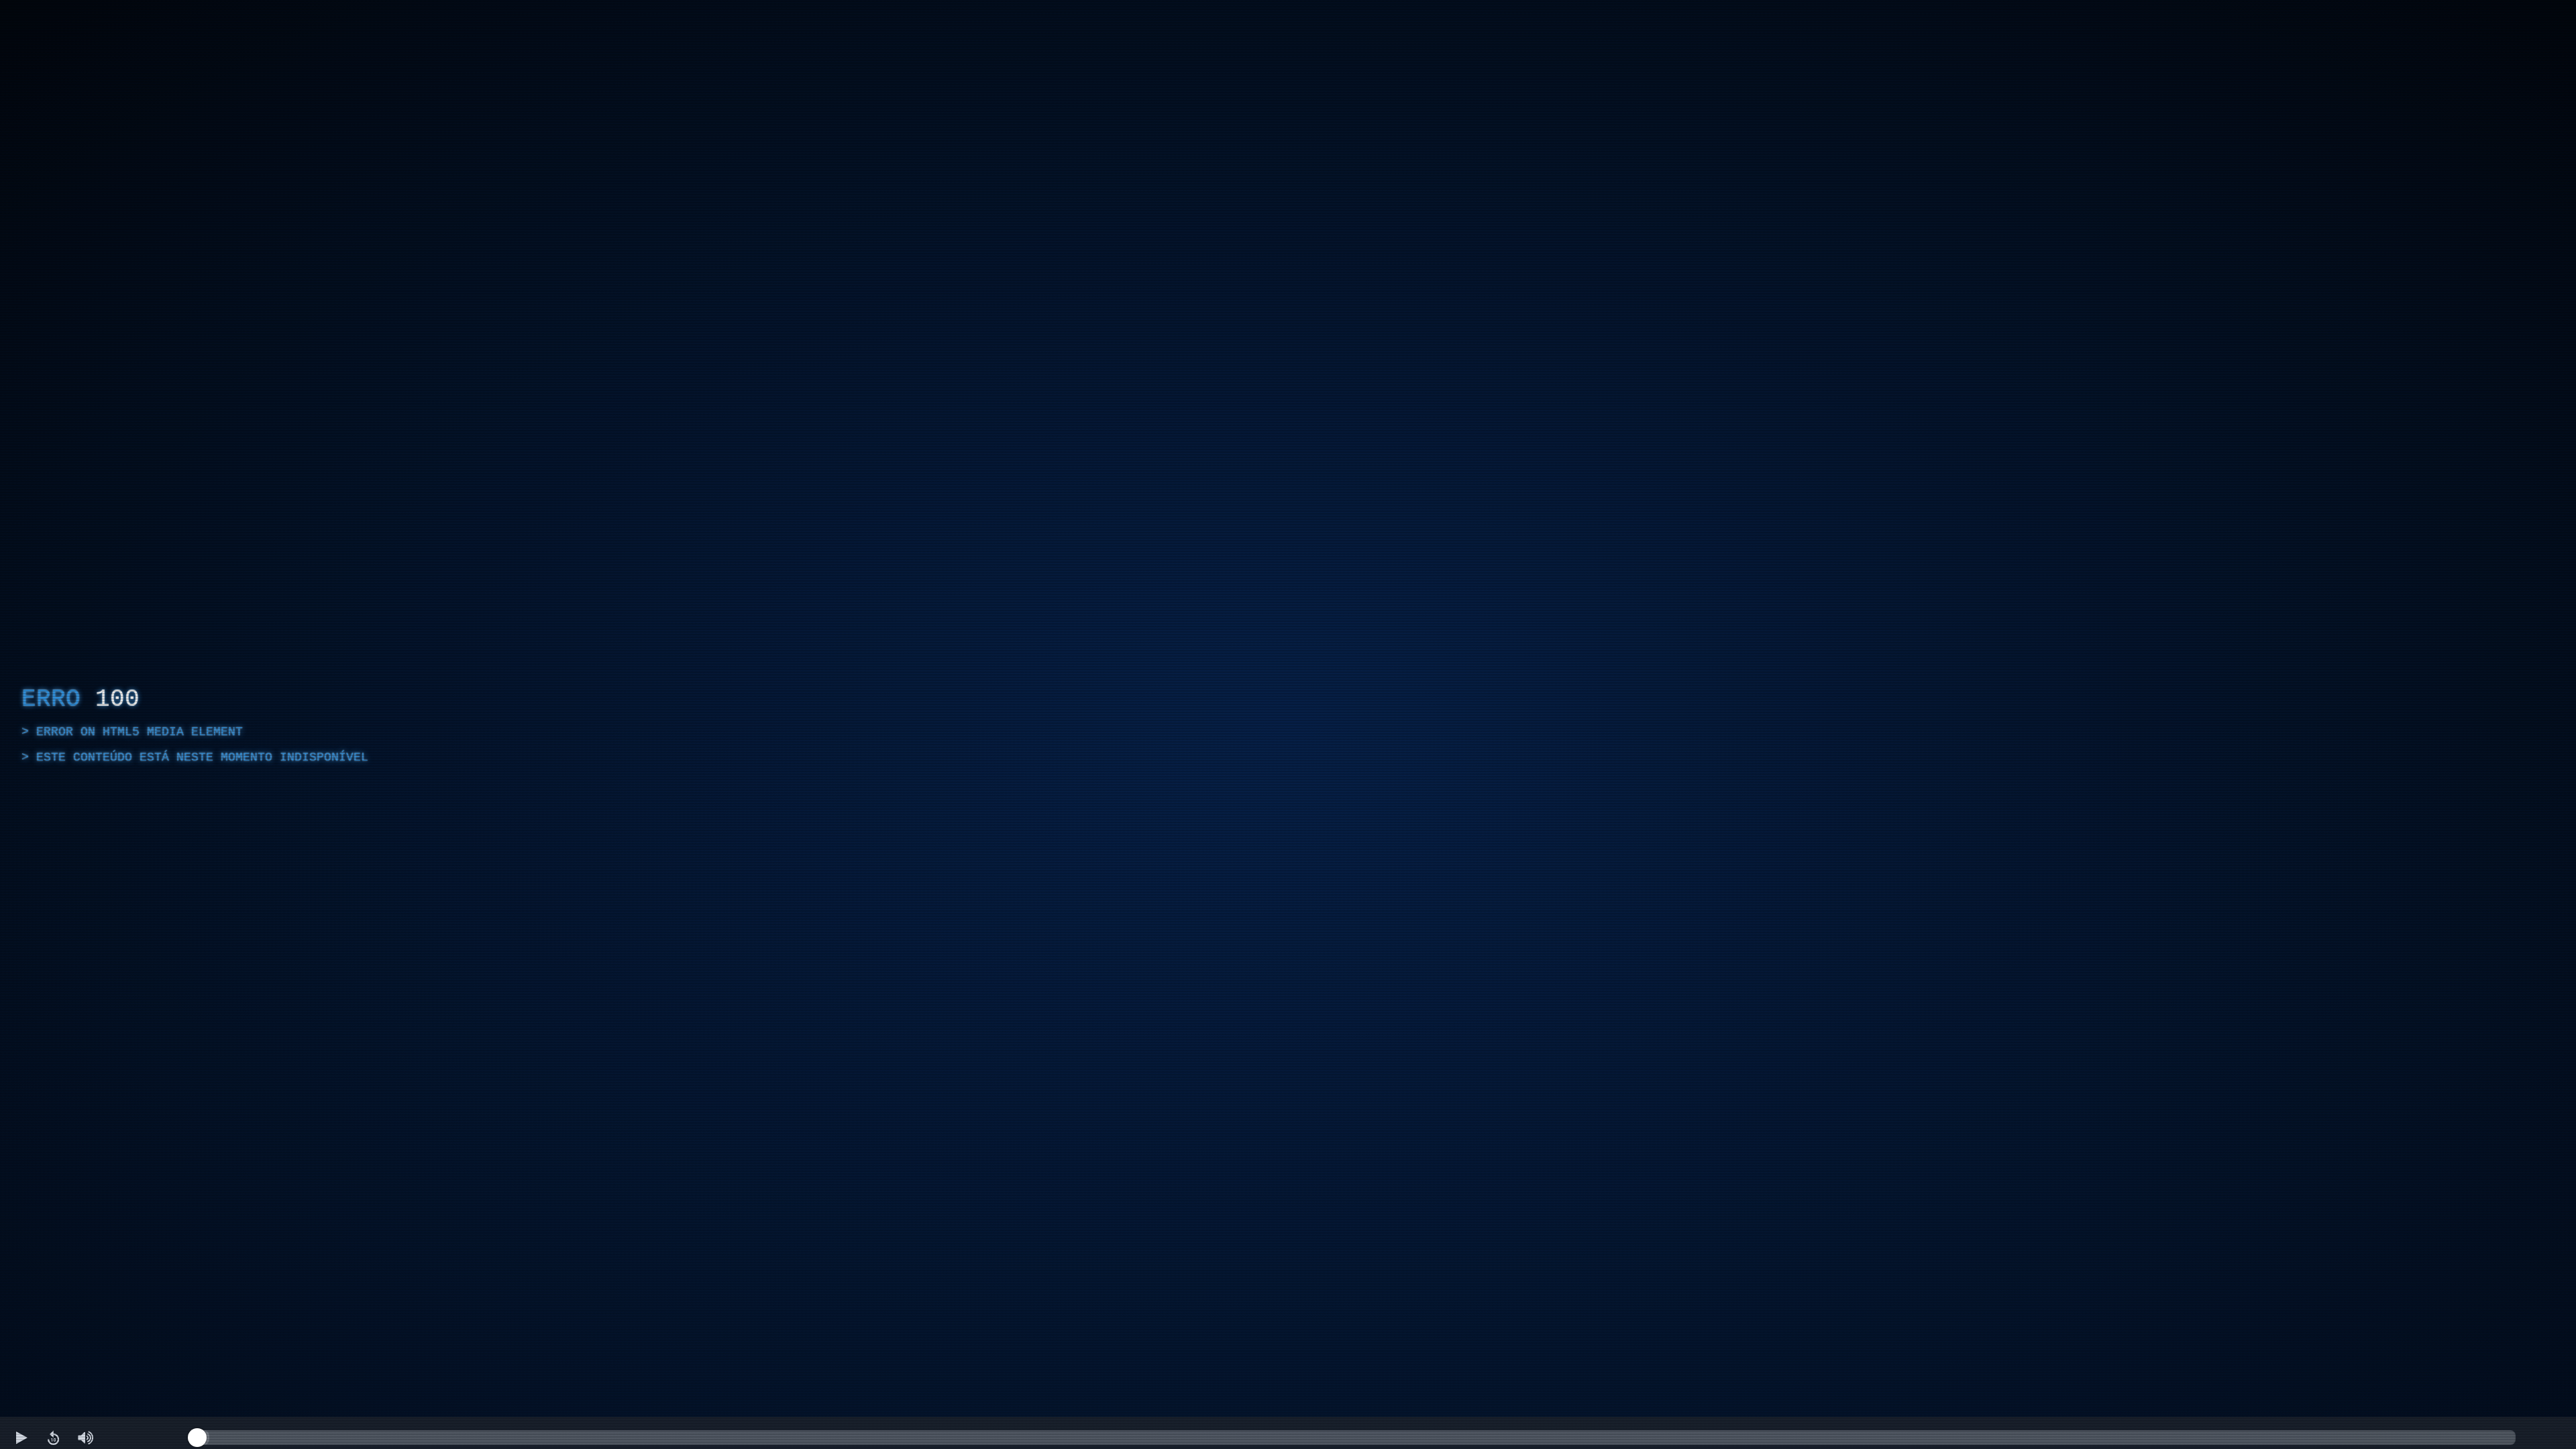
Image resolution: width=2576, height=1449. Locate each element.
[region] (1288, 724)
